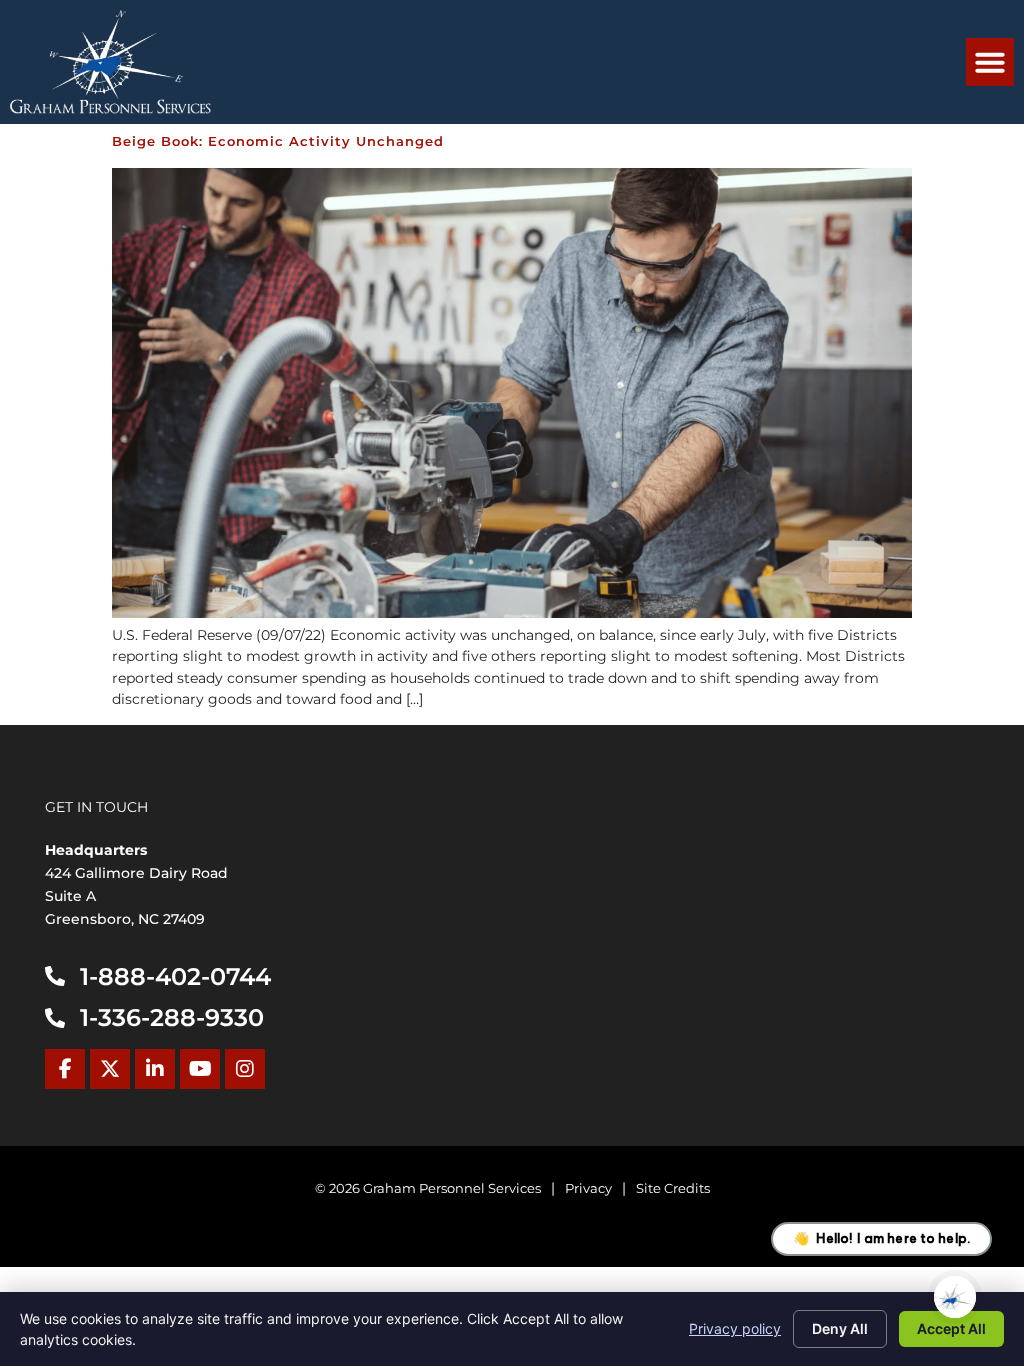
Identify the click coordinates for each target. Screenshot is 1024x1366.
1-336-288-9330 (172, 1017)
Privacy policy (735, 1328)
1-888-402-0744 (175, 976)
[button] (990, 62)
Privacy (588, 1188)
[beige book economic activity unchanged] (512, 613)
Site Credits (673, 1188)
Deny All (840, 1328)
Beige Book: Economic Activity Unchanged (278, 141)
